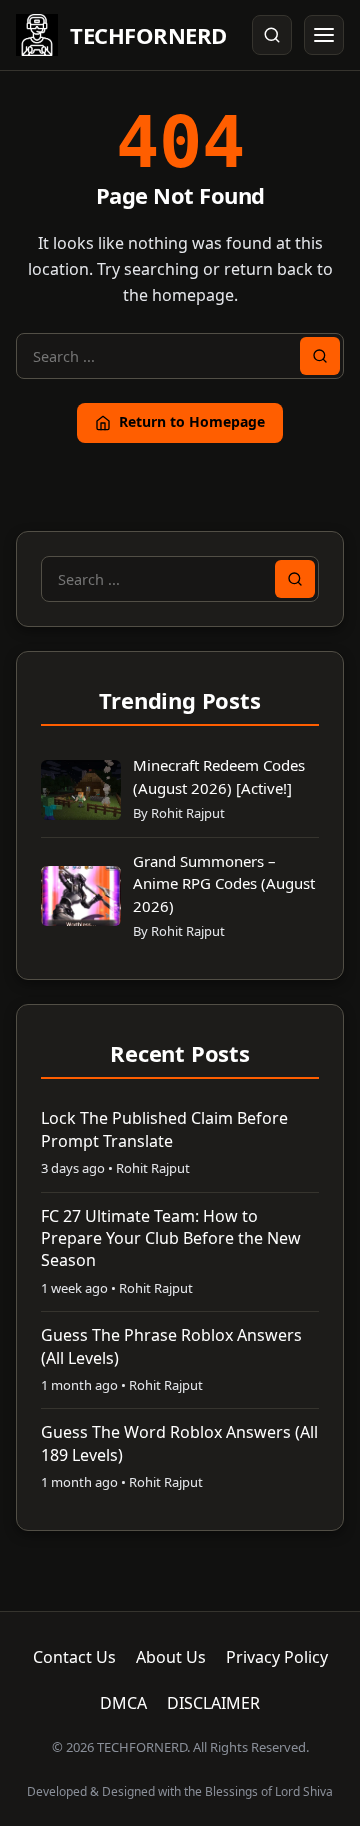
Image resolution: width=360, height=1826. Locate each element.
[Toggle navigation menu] (324, 35)
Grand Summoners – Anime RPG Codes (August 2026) (224, 883)
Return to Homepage (192, 421)
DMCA (123, 1703)
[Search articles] (272, 35)
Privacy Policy (277, 1657)
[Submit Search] (320, 356)
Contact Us (74, 1657)
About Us (171, 1657)
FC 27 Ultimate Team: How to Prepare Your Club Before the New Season (171, 1238)
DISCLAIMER (213, 1703)
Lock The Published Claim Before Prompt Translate (164, 1129)
